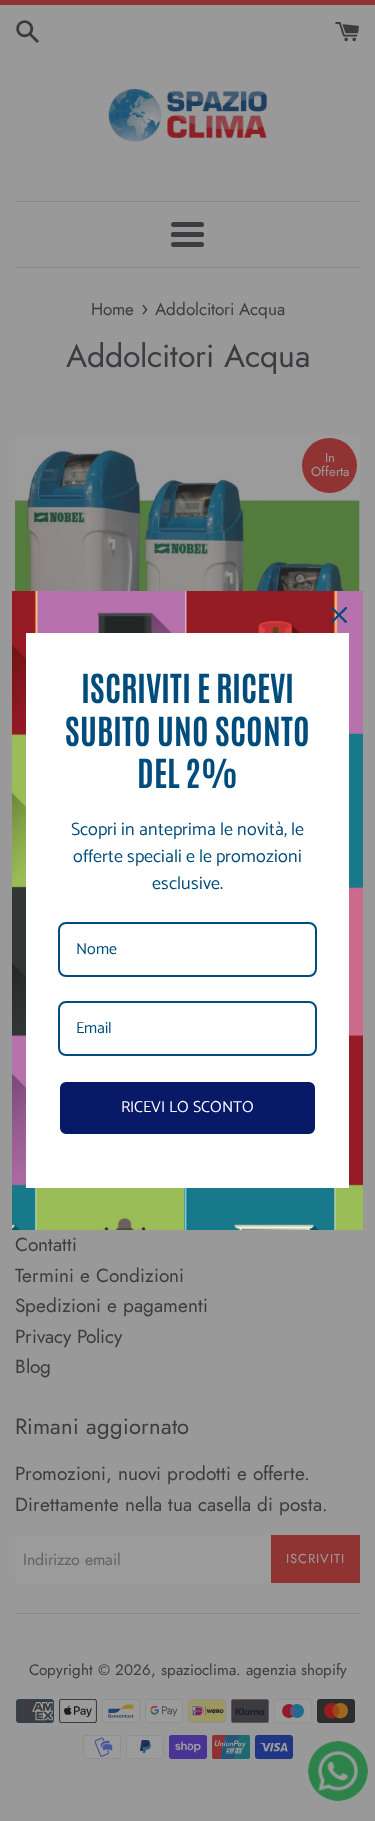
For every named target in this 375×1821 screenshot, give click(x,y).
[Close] (339, 615)
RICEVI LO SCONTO (187, 1107)
